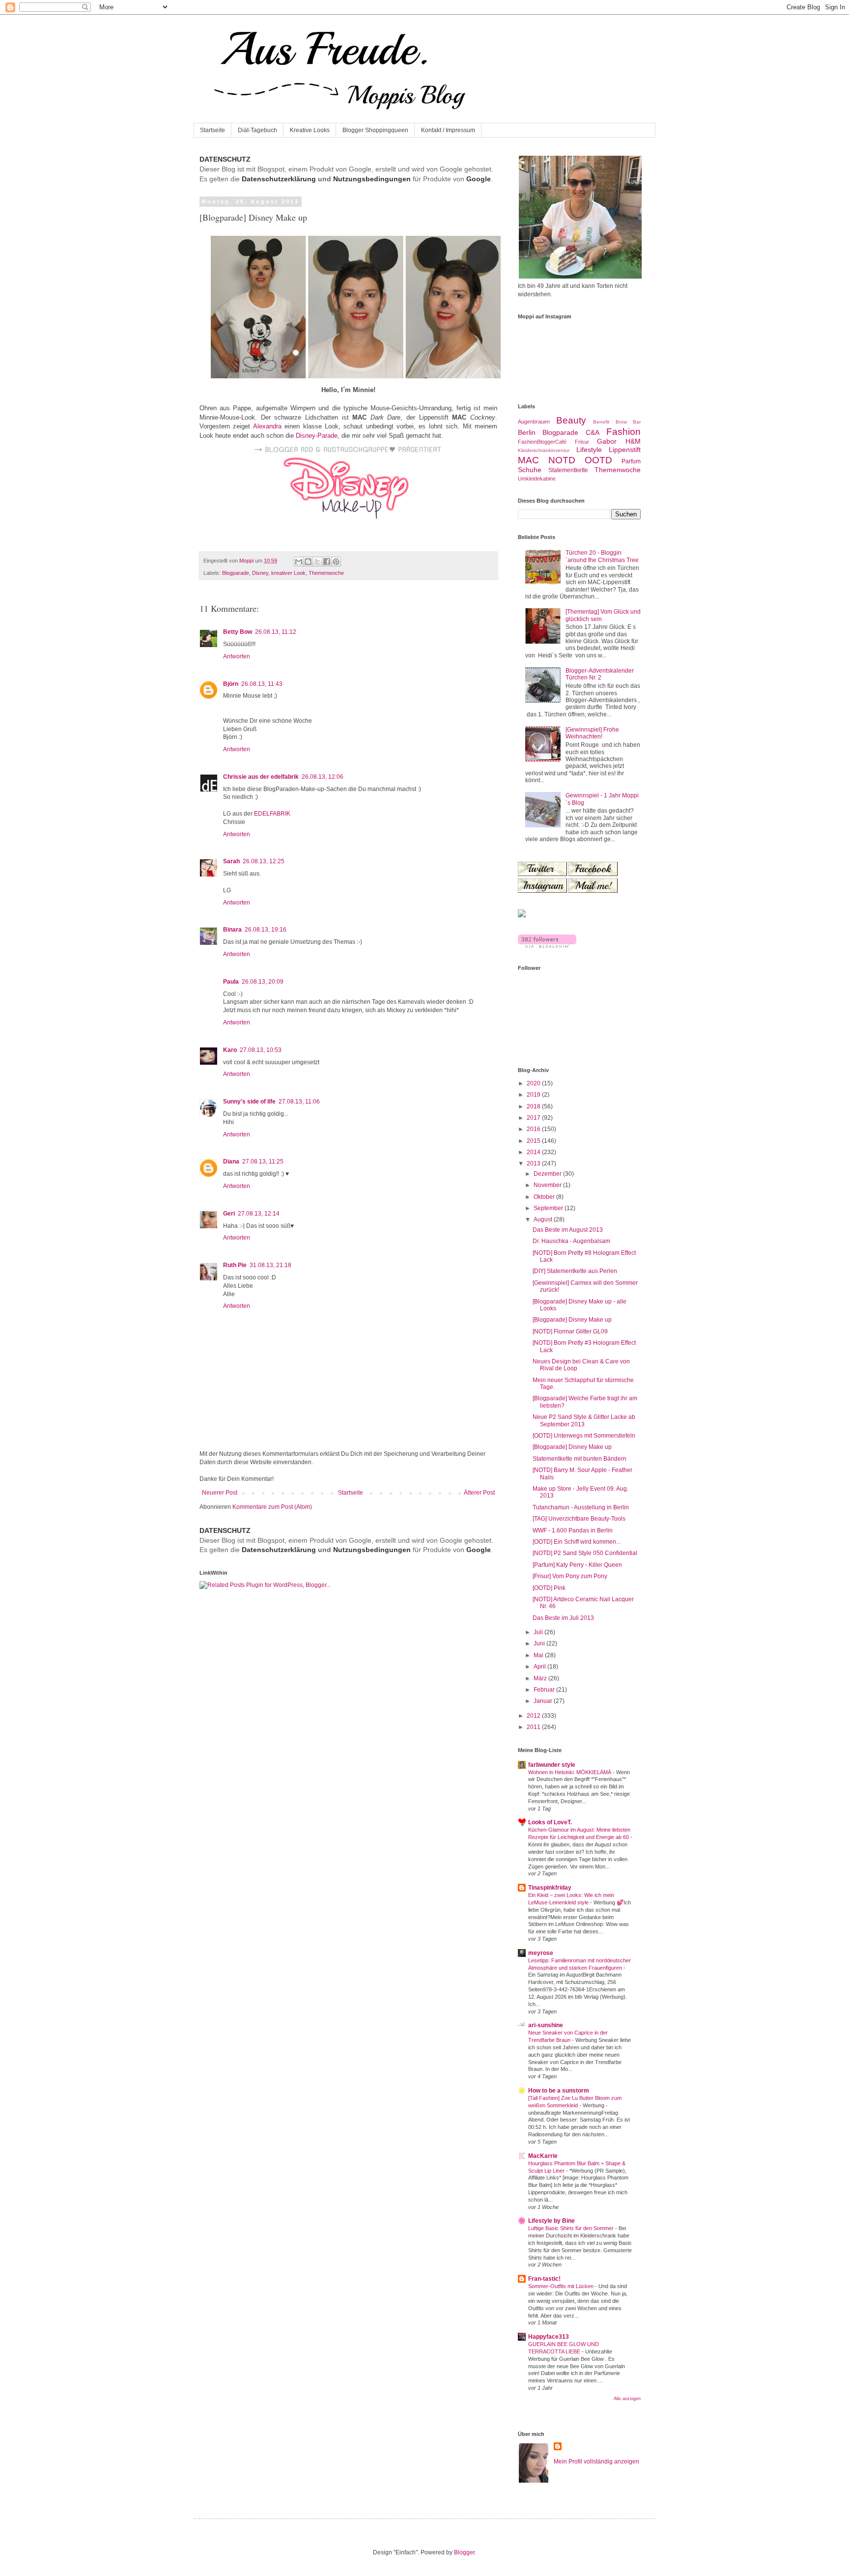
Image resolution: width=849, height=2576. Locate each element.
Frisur (582, 442)
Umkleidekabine (537, 479)
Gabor (607, 441)
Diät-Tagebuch (257, 130)
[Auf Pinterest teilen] (336, 562)
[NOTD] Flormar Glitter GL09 (570, 1331)
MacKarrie (543, 2156)
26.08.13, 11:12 (276, 632)
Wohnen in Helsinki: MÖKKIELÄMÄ (570, 1772)
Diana (231, 1161)
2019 (534, 1095)
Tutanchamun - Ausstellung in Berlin (581, 1507)
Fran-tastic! (544, 2279)
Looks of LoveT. (550, 1822)
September (549, 1208)
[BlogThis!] (308, 562)
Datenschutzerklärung (279, 179)
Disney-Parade (317, 436)
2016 (534, 1129)
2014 (534, 1152)
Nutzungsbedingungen (372, 179)
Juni (540, 1643)
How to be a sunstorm (559, 2091)
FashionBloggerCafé (542, 442)
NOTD (562, 460)
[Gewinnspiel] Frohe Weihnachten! (592, 733)
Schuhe (530, 470)
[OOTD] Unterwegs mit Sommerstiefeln (584, 1436)
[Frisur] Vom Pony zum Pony (570, 1576)
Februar (545, 1690)
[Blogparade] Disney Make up (572, 1320)
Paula (231, 982)
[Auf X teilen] (317, 562)
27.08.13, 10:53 (261, 1050)
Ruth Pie (235, 1265)
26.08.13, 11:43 (262, 684)
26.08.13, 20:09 (263, 982)
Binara (232, 930)
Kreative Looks (310, 130)
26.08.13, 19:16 (266, 930)
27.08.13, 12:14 (259, 1214)
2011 (534, 1727)
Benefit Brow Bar (617, 422)
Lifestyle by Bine (552, 2221)
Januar (544, 1701)
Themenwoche (326, 573)
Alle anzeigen (627, 2399)
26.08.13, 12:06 (323, 777)
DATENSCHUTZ (225, 159)
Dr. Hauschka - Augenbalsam (571, 1241)
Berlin (527, 432)
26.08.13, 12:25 (264, 861)
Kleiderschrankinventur (544, 450)
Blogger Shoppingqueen (375, 130)
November (548, 1185)
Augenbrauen (534, 422)
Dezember (548, 1174)
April (540, 1667)
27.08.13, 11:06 (299, 1102)
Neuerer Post (220, 1493)
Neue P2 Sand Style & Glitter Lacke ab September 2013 (584, 1420)
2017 (534, 1118)
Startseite (212, 130)
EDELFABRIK (272, 814)
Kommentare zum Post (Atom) (272, 1507)
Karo (230, 1050)
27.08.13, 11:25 (263, 1161)
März (541, 1678)
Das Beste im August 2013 (568, 1230)
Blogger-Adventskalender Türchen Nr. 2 (600, 674)
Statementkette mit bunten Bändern (580, 1459)
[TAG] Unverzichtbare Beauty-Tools (579, 1519)
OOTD (598, 460)
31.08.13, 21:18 (270, 1265)
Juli (539, 1632)
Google (479, 179)
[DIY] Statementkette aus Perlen (575, 1271)
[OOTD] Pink (549, 1588)
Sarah (231, 861)
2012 (534, 1716)
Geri (229, 1214)
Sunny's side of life (249, 1102)
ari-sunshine (546, 2025)
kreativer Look (288, 573)
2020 (534, 1083)
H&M (633, 441)
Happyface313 (549, 2337)
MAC (528, 460)
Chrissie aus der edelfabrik (261, 777)
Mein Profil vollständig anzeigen (596, 2462)
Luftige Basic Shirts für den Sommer (572, 2228)
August (544, 1219)
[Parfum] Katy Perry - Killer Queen (577, 1565)
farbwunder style (552, 1765)
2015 (534, 1141)
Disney (260, 573)
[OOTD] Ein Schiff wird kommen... (577, 1542)
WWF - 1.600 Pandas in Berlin (573, 1530)
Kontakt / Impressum (448, 130)
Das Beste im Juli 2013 (563, 1618)
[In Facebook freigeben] (327, 562)
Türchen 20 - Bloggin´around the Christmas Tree (602, 556)
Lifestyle (589, 450)
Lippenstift (625, 450)
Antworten (237, 656)
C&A (593, 432)
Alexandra (267, 426)
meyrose (541, 1953)
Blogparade (236, 573)
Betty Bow (238, 632)
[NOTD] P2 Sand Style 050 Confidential (585, 1553)
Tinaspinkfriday (550, 1888)
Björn (231, 684)
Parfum (631, 461)
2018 (534, 1106)
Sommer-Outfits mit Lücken (562, 2286)
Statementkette (568, 470)
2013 (534, 1163)
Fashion (623, 432)
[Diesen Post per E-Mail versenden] (299, 562)
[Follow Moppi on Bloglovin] (547, 946)
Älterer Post (479, 1493)
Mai (539, 1655)
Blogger (464, 2552)
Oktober (545, 1197)
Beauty (571, 420)
